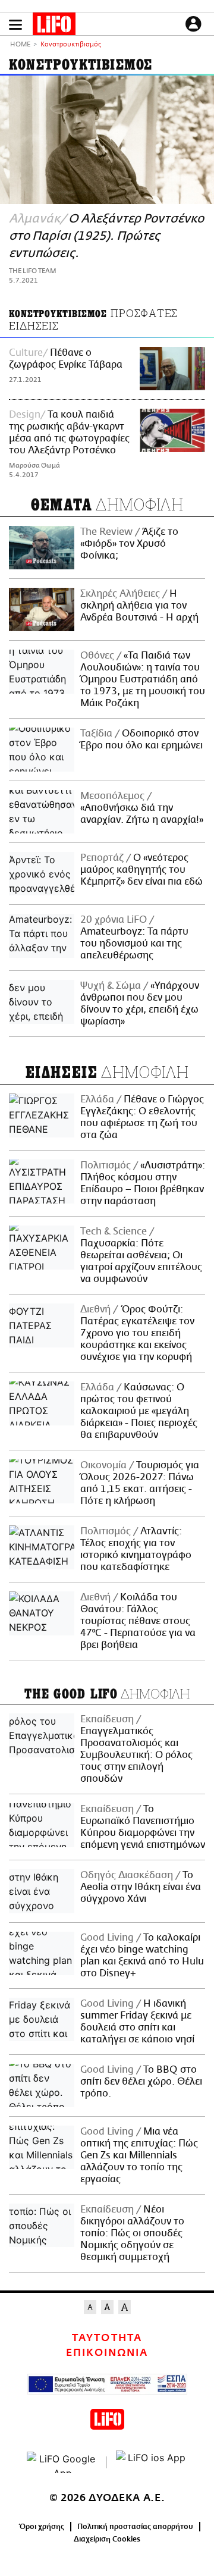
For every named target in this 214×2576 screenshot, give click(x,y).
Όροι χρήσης (42, 2527)
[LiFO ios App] (152, 2462)
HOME (20, 45)
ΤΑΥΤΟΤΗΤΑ (107, 2338)
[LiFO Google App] (62, 2462)
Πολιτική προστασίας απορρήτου (135, 2527)
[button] (15, 25)
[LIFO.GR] (54, 26)
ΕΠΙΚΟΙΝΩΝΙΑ (107, 2353)
